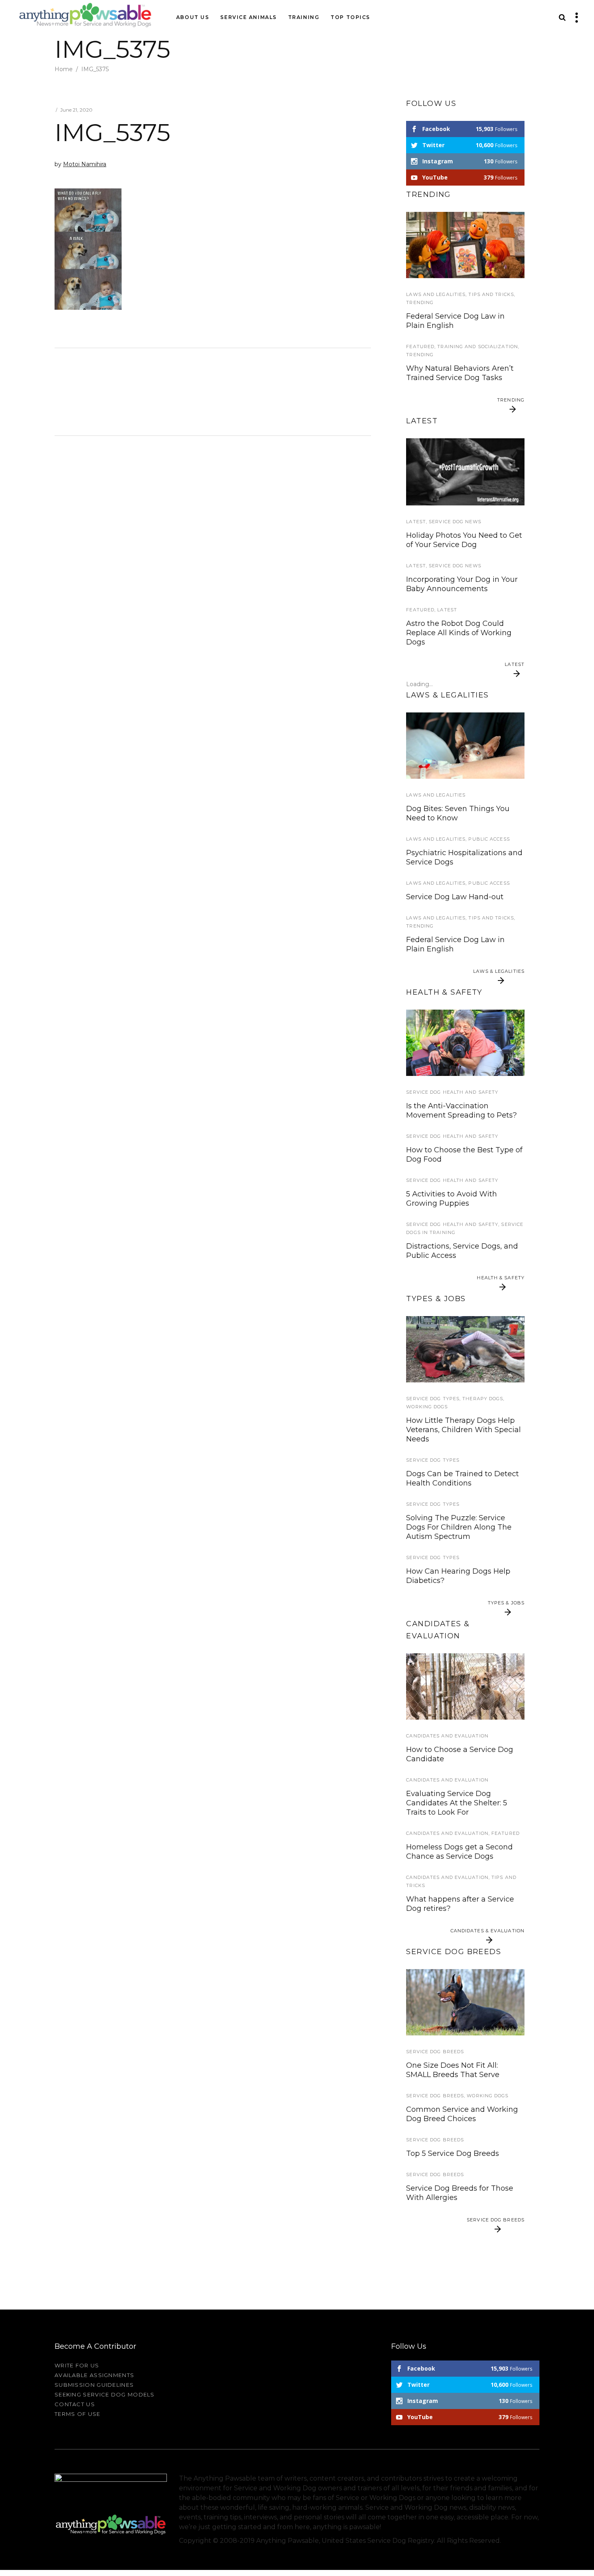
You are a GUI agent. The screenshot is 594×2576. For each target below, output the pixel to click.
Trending (420, 302)
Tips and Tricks (491, 294)
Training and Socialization (478, 347)
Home (64, 69)
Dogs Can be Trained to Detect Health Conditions (462, 1478)
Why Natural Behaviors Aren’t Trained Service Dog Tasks (460, 373)
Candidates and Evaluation (447, 1736)
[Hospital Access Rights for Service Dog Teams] (465, 746)
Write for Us (77, 2365)
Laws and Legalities (436, 294)
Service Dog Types (433, 1399)
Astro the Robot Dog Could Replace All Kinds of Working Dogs (459, 633)
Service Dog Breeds (435, 2052)
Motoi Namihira (85, 164)
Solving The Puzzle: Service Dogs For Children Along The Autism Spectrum (459, 1527)
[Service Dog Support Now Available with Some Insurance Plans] (465, 1043)
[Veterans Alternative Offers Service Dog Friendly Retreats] (465, 472)
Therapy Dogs (483, 1399)
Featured (420, 347)
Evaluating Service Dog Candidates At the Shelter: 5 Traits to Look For (457, 1803)
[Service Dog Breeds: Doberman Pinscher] (465, 2002)
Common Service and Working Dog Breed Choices (462, 2114)
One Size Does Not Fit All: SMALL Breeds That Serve (453, 2070)
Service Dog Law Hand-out (455, 897)
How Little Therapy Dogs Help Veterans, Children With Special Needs (463, 1430)
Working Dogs (427, 1407)
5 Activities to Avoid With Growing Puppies (452, 1199)
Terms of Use (78, 2414)
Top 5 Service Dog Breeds (453, 2153)
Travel (416, 436)
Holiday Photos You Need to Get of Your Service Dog (464, 540)
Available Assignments (94, 2375)
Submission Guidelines (94, 2385)
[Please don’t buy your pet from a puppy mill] (465, 1686)
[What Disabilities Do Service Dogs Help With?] (465, 1349)
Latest (416, 522)
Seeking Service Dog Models (105, 2394)
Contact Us (75, 2404)
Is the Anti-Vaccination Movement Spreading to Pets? (461, 1110)
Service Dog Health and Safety (452, 1092)
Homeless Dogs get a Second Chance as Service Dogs (459, 1852)
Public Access (489, 839)
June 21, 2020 (76, 110)
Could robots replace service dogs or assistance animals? (458, 691)
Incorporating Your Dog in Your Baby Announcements (462, 584)
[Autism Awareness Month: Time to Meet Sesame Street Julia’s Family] (465, 245)
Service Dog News (455, 522)
